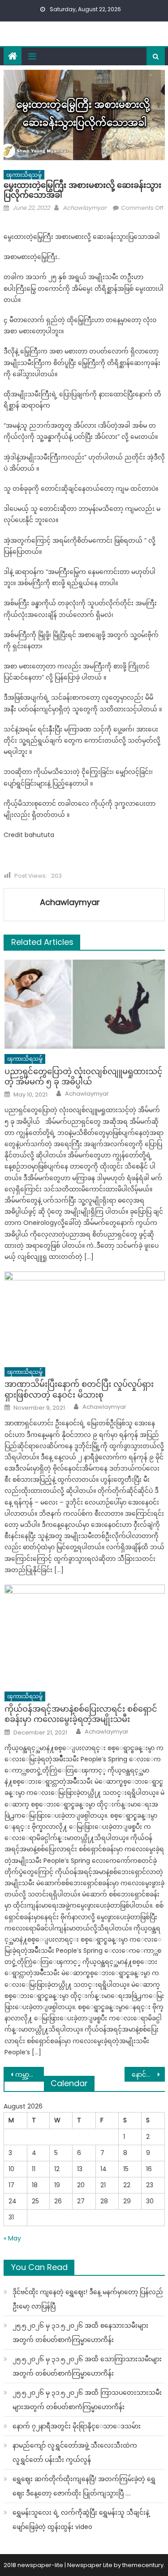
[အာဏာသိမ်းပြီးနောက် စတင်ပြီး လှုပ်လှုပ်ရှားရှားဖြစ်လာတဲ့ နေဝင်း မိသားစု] (84, 1317)
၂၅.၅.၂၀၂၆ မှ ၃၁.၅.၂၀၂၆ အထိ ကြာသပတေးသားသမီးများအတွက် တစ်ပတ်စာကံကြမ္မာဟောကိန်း (87, 2400)
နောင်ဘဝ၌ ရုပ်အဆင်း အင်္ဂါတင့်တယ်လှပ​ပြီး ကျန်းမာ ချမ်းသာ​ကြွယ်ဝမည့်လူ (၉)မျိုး (148, 2074)
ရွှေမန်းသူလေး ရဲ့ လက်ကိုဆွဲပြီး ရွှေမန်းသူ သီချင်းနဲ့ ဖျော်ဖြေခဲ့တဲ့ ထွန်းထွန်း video (81, 2520)
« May (12, 2238)
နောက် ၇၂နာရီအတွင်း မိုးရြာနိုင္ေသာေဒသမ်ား (77, 2426)
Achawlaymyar (85, 208)
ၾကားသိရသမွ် (24, 175)
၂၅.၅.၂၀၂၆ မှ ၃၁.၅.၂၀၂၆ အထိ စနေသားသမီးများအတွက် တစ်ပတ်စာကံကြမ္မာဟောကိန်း (80, 2333)
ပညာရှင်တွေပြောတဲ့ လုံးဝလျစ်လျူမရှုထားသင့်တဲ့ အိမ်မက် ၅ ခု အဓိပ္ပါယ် (84, 1077)
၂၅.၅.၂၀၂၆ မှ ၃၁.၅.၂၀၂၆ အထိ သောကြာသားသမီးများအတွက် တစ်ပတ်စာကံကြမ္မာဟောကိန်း (87, 2366)
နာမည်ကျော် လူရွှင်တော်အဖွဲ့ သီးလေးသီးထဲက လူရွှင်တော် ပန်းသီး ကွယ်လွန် (75, 2453)
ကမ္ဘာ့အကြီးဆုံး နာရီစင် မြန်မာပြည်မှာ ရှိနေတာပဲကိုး (30, 2074)
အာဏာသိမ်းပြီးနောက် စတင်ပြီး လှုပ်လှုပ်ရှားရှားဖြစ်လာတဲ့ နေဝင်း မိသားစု (79, 1389)
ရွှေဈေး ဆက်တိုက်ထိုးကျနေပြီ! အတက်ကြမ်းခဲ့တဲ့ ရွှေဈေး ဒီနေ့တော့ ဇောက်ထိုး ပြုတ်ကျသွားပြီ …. (84, 2486)
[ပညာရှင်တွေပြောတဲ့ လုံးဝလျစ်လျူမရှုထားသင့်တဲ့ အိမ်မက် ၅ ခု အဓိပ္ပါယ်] (84, 1004)
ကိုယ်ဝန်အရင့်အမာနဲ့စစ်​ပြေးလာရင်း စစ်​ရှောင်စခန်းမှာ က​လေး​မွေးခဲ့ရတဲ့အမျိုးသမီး (81, 1714)
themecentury (143, 2565)
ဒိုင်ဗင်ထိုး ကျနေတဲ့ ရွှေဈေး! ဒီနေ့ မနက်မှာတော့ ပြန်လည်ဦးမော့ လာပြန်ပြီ (88, 2299)
